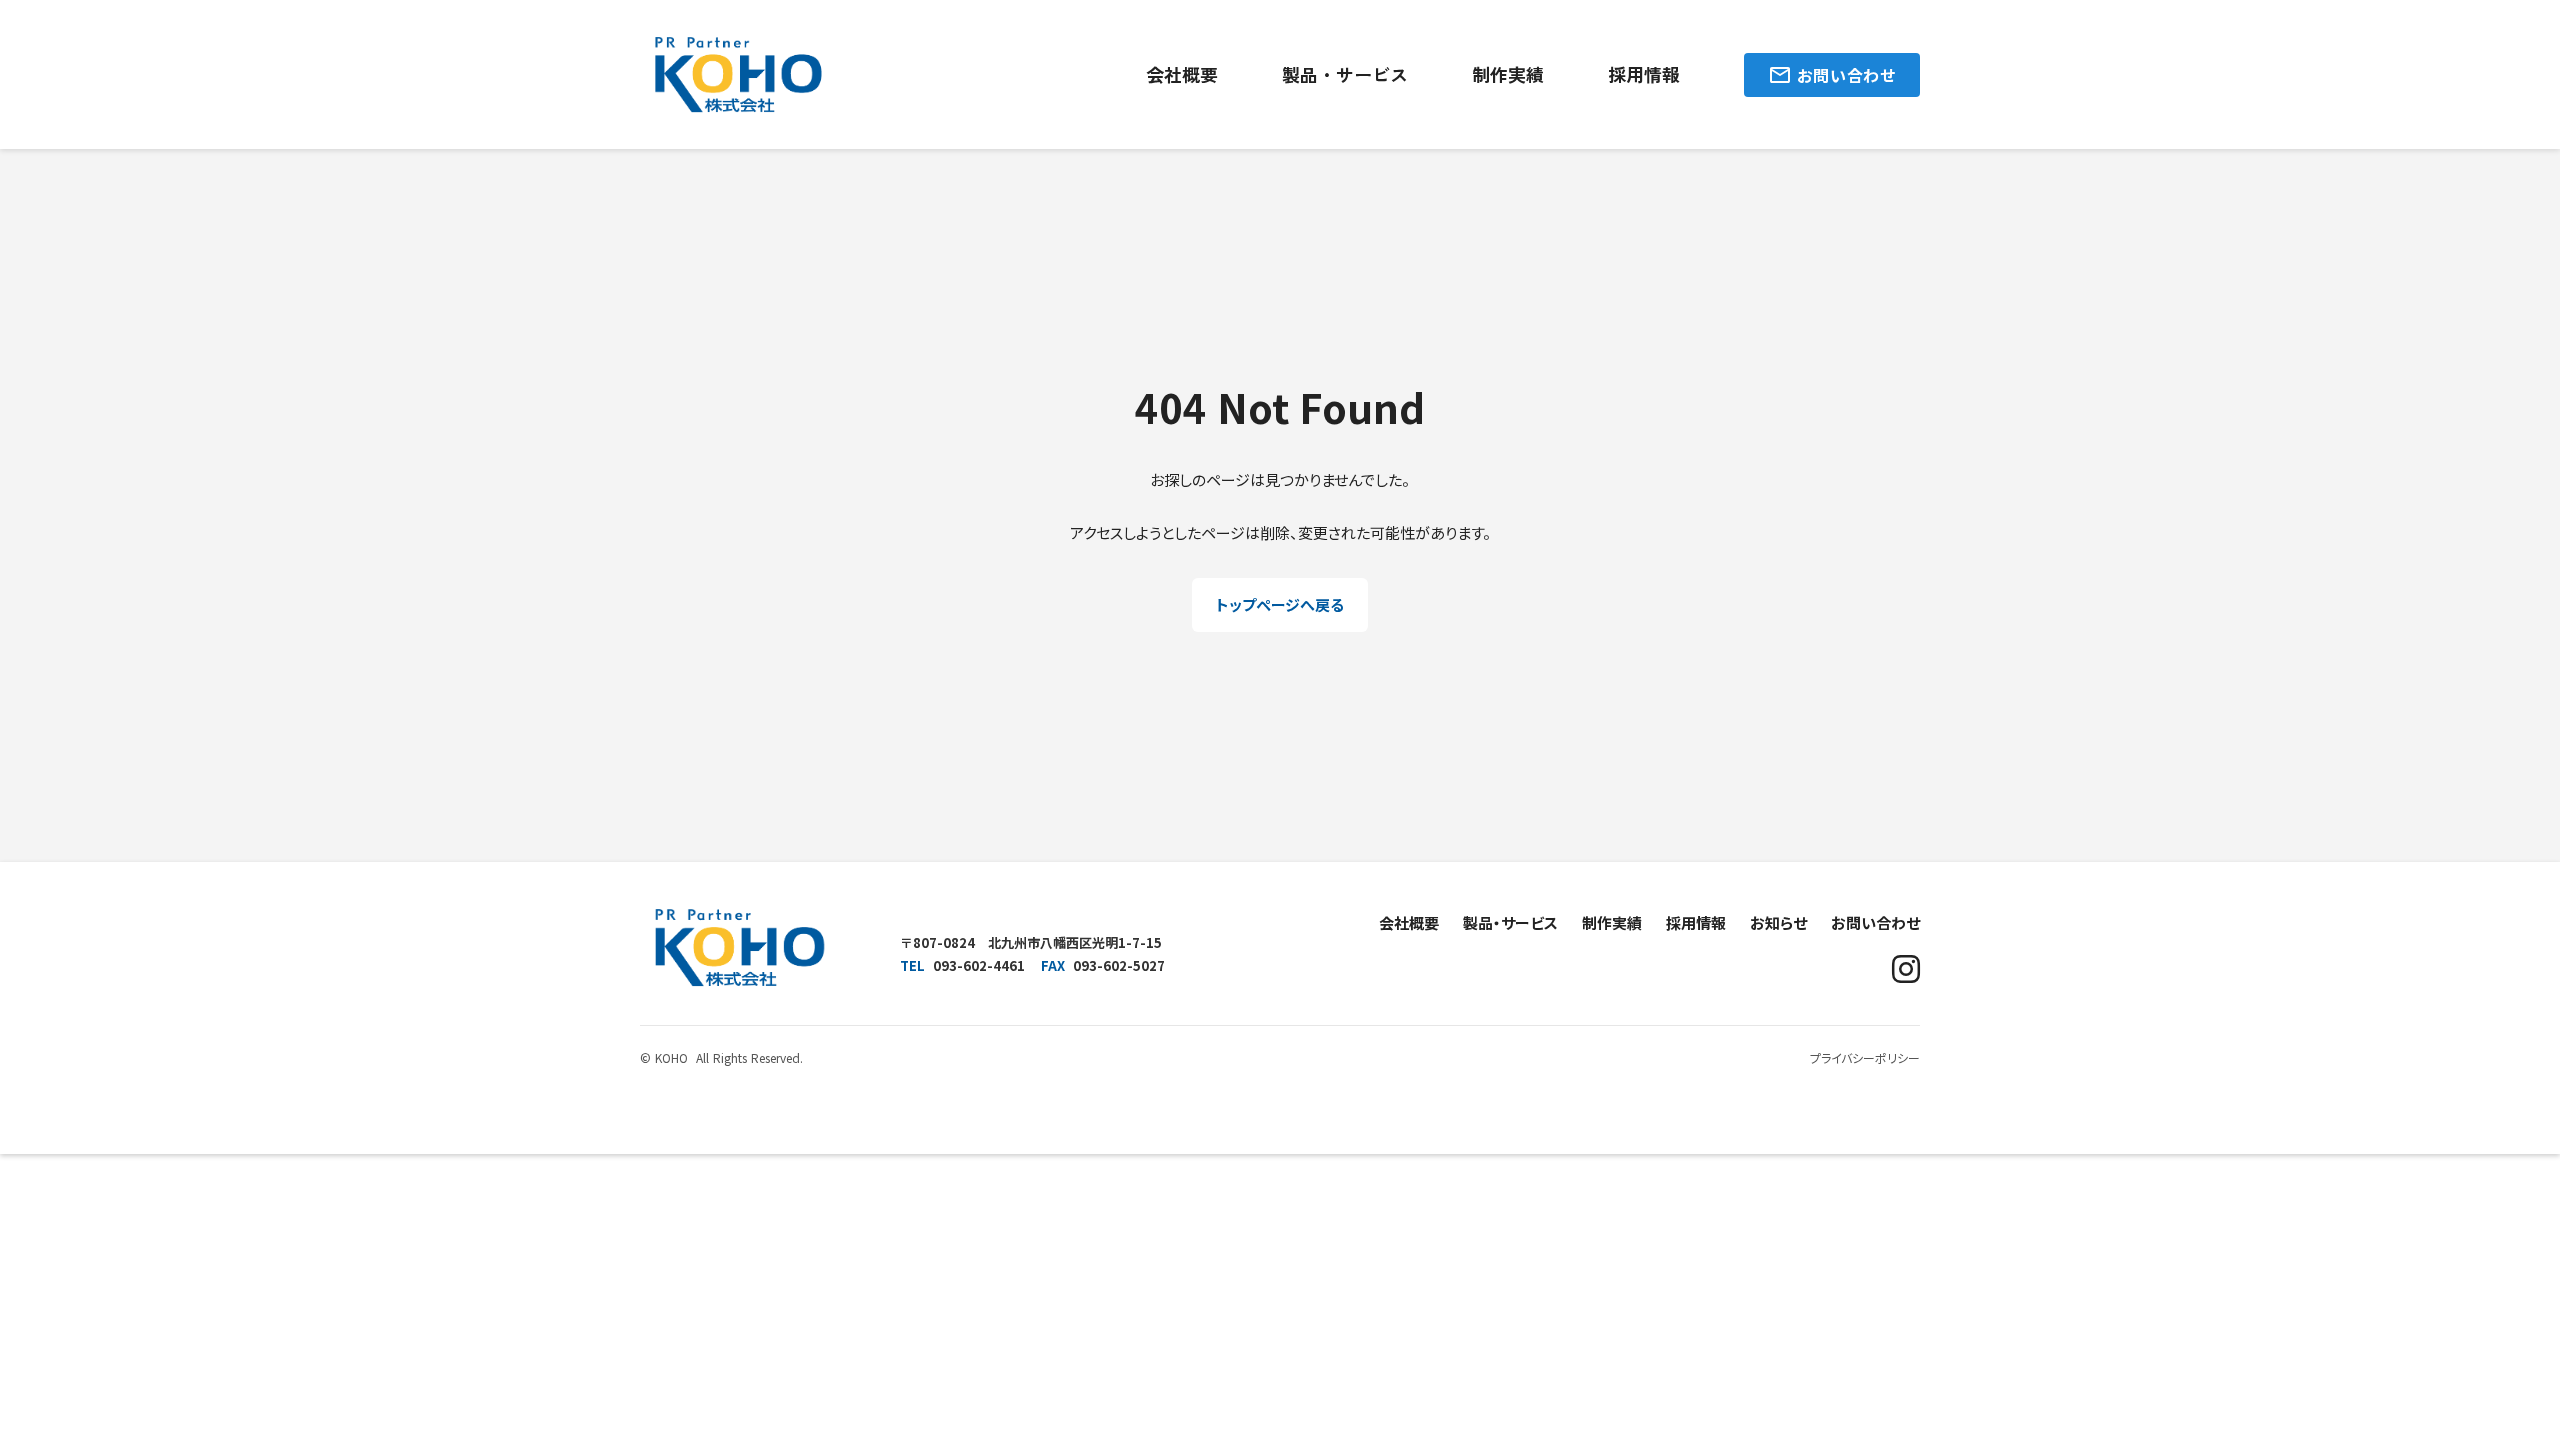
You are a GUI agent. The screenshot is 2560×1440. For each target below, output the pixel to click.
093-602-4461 (979, 965)
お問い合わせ (1875, 922)
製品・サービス (1345, 74)
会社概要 (1182, 74)
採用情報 (1644, 74)
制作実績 (1508, 74)
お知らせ (1778, 922)
